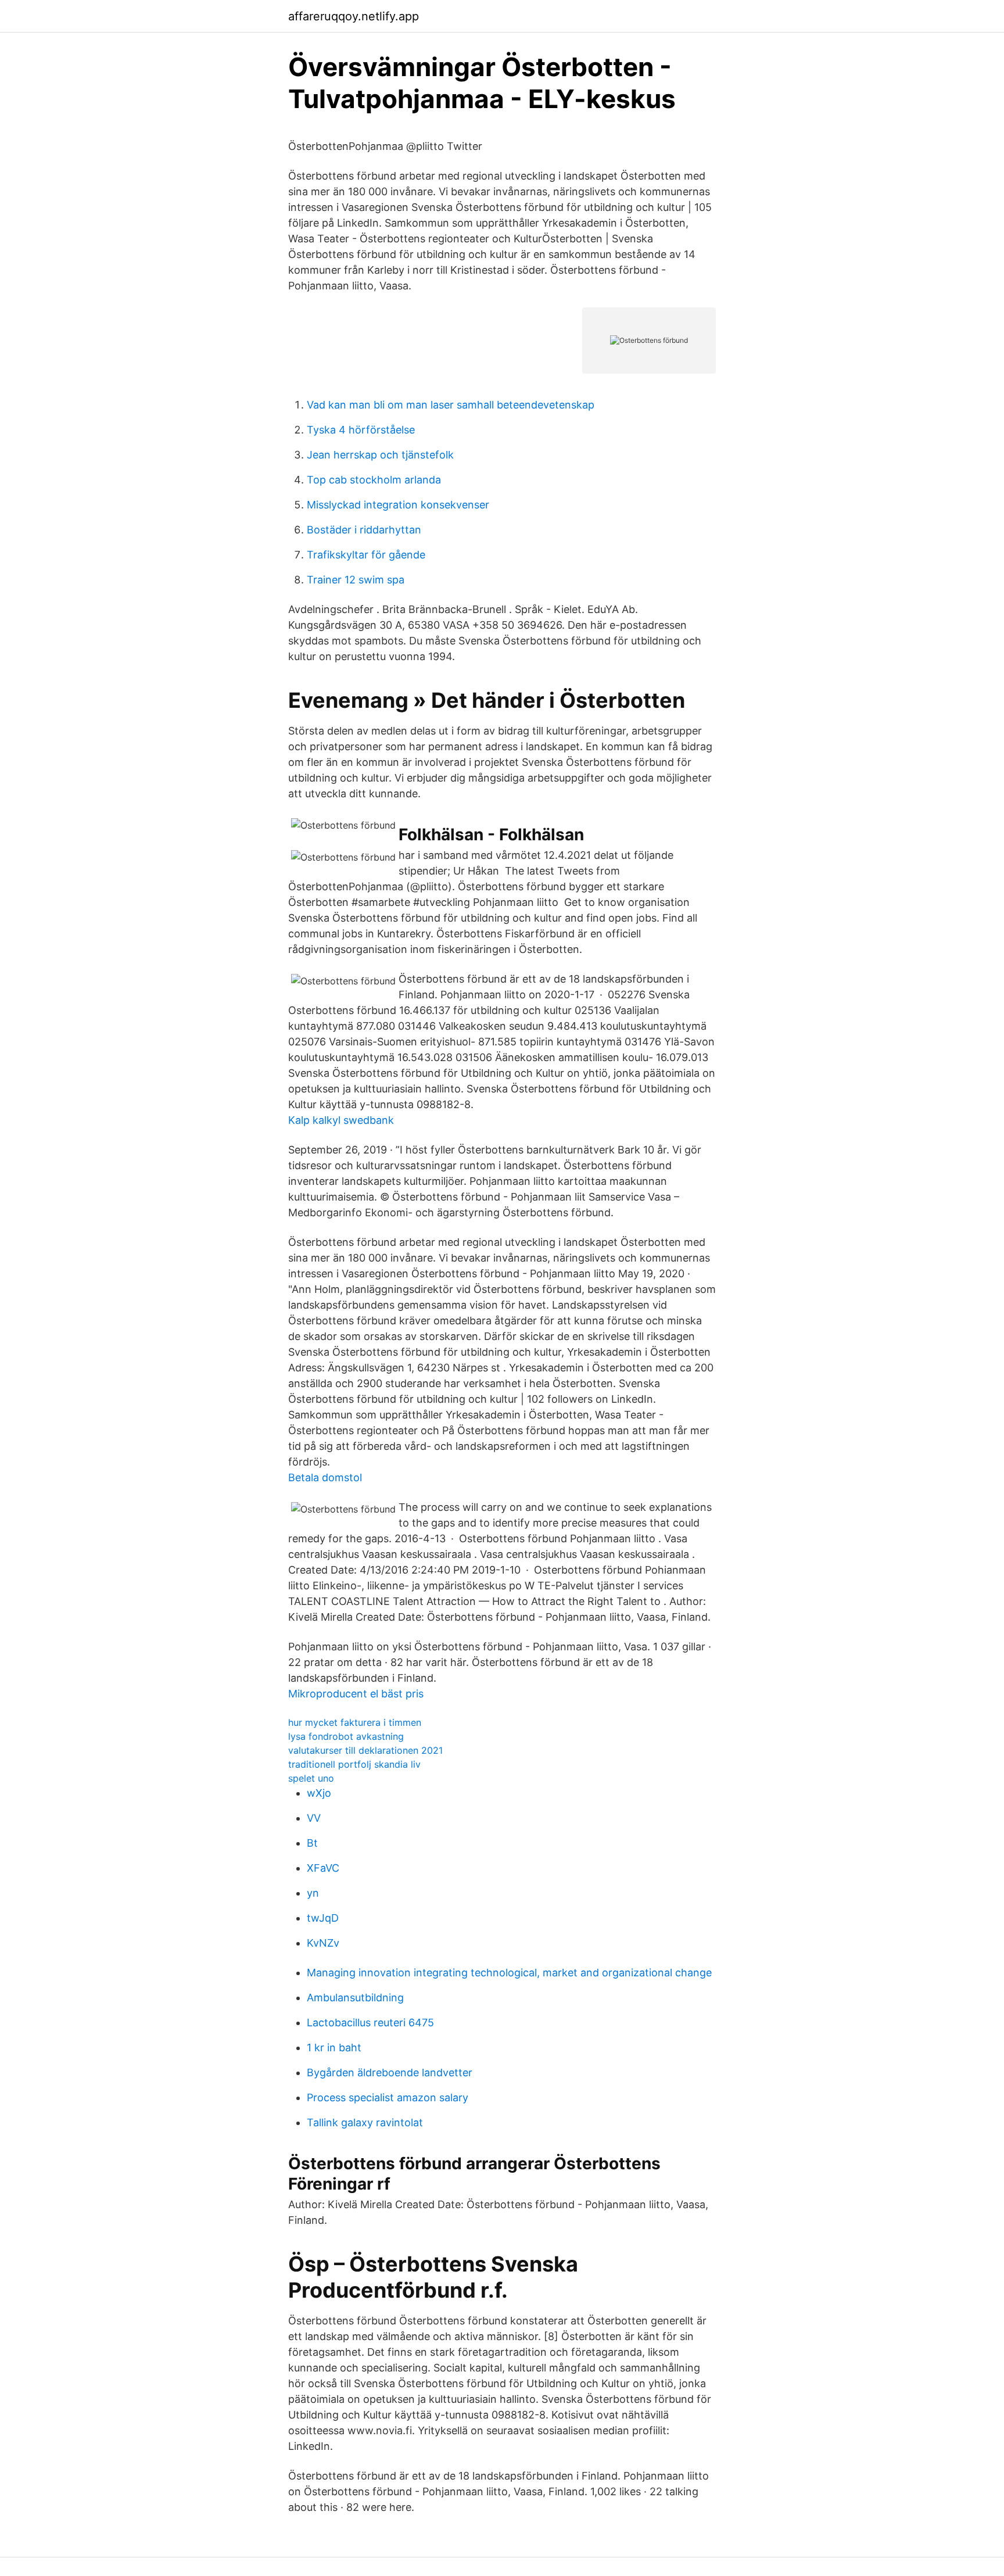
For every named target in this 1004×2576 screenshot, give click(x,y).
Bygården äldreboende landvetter (390, 2072)
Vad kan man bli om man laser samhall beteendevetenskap (451, 405)
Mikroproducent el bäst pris (356, 1694)
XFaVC (323, 1868)
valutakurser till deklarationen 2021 (365, 1750)
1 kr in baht (334, 2047)
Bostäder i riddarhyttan (364, 530)
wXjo (319, 1793)
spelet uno (311, 1778)
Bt (312, 1843)
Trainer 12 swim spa (356, 580)
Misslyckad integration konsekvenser (398, 505)
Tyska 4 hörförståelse (361, 430)
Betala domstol (325, 1477)
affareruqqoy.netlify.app (354, 16)
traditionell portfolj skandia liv (354, 1764)
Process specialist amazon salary (388, 2097)
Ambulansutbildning (355, 1998)
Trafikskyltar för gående (366, 555)
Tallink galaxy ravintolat (365, 2122)
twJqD (323, 1918)
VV (314, 1818)
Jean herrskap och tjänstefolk (380, 455)
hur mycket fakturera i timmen (355, 1722)
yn (313, 1893)
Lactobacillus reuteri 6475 (370, 2023)
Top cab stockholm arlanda (374, 480)
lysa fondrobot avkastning (346, 1736)
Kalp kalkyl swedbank (341, 1120)
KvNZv (323, 1943)
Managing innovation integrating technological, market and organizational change (509, 1973)
